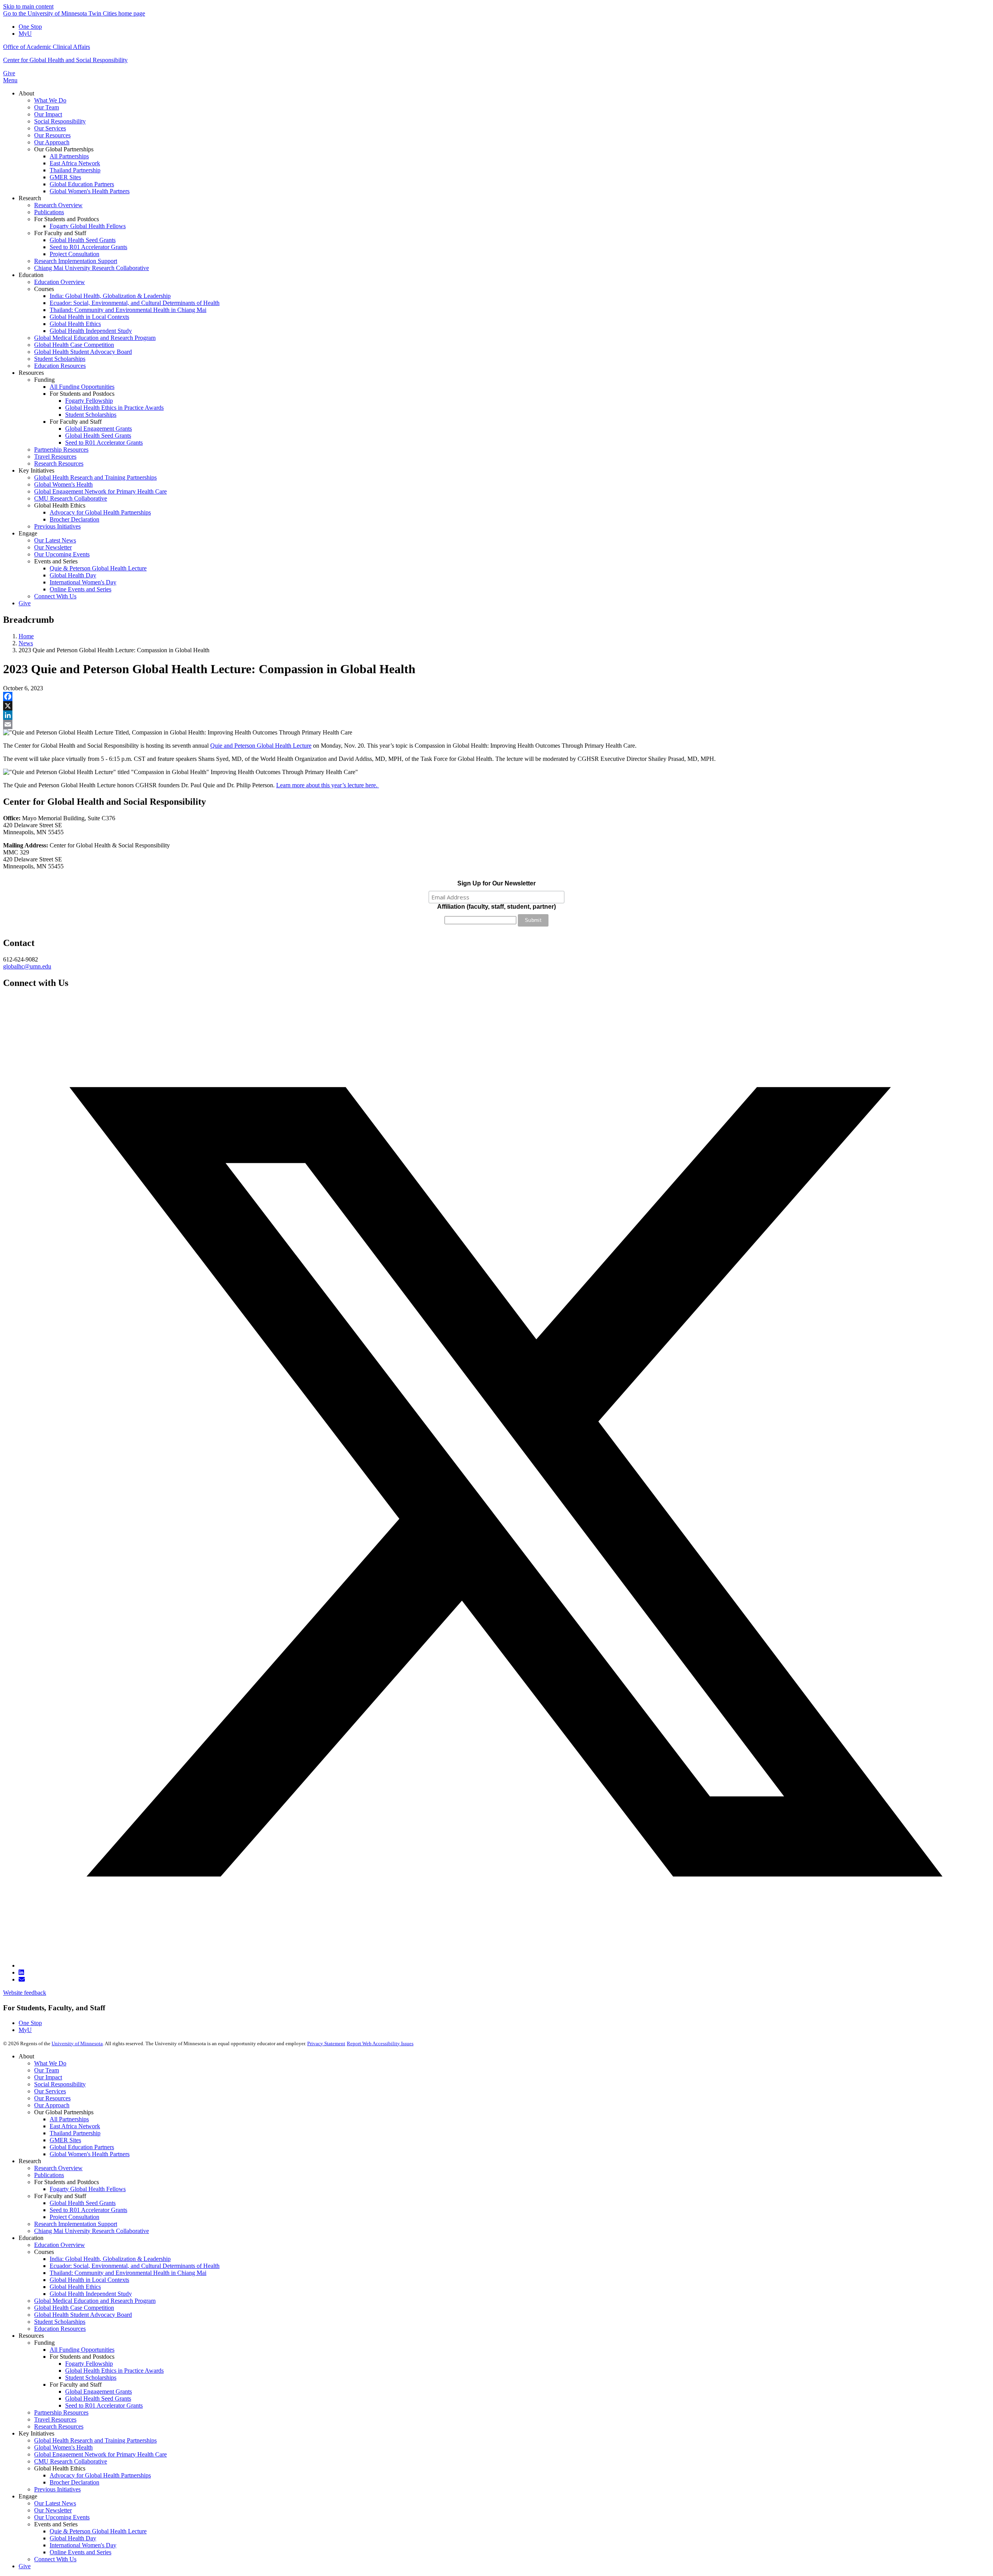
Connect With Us (55, 2559)
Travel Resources (55, 2419)
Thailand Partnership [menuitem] (75, 170)
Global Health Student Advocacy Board (83, 2315)
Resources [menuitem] (31, 373)
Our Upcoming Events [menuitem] (62, 554)
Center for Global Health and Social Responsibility (65, 60)
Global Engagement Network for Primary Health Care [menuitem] (100, 491)
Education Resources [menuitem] (60, 366)
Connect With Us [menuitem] (55, 596)
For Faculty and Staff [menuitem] (60, 233)
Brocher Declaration (74, 2482)
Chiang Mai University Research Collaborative (92, 2231)
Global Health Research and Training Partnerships (95, 2440)
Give (9, 73)
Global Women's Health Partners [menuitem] (90, 191)
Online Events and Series (80, 2552)
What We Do (50, 2063)
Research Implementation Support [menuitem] (76, 261)
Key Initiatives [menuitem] (36, 470)
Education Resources (60, 2329)
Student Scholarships (60, 2322)
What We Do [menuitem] (50, 100)
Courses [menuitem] (44, 289)
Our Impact (48, 2077)
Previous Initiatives (57, 2489)
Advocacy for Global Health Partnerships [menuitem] (100, 512)
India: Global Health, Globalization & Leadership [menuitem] (110, 296)
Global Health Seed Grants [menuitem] (83, 240)
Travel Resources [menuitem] (55, 456)
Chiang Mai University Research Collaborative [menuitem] (92, 268)
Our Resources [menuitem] (52, 135)
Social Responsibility (60, 2084)
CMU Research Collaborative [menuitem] (71, 498)
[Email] (496, 724)
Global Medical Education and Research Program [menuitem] (95, 338)
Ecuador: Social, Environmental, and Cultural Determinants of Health (135, 2266)
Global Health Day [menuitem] (73, 575)
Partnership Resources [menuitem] (61, 450)
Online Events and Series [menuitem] (80, 589)
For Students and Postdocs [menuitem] (67, 219)
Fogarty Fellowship (89, 2364)
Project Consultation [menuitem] (74, 254)
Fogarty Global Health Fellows (88, 2189)
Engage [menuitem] (28, 533)
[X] (496, 706)
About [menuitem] (26, 93)
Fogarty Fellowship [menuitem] (89, 401)
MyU (25, 34)
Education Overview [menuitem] (60, 282)
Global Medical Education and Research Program (95, 2301)
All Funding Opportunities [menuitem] (82, 387)
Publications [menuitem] (49, 212)
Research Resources (59, 2426)
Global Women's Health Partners (90, 2154)
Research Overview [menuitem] (58, 205)
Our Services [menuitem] (50, 128)
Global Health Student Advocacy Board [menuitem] (83, 352)
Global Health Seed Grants (83, 2203)
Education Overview (60, 2245)
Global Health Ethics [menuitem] (75, 324)
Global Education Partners (82, 2147)
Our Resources (52, 2098)
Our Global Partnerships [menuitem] (64, 149)
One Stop (30, 27)
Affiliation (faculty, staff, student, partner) (496, 907)
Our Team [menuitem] (47, 107)
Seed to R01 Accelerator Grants (88, 2210)
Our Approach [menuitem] (52, 142)
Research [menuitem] (30, 198)
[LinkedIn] (496, 715)
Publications (49, 2175)
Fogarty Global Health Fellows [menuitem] (88, 226)
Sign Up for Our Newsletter (496, 883)
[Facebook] (496, 696)
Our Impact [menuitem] (48, 114)
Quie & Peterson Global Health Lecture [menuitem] (98, 568)
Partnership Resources (61, 2412)
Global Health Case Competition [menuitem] (74, 345)
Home (26, 636)
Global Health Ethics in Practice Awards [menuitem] (114, 408)
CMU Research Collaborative (71, 2461)
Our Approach (52, 2105)
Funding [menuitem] (44, 380)
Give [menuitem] (25, 603)
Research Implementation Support (76, 2224)
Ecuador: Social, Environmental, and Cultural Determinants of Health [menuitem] (135, 303)
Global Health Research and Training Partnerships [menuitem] (95, 477)
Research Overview (58, 2168)
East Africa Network (75, 2126)
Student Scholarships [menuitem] (60, 359)
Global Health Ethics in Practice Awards (114, 2371)
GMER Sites (65, 2140)
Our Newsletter (53, 2510)
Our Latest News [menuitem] (55, 540)
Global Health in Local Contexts (89, 2280)
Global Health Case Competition (74, 2308)
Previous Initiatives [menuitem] (57, 526)
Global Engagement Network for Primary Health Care (100, 2454)
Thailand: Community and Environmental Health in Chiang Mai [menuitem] (128, 310)
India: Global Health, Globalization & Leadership (110, 2259)
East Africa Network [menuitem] (75, 163)
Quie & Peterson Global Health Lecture (98, 2531)
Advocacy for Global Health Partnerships (100, 2475)
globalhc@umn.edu (27, 966)
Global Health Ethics (75, 2287)
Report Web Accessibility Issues (380, 2043)
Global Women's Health (63, 2447)
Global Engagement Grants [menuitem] (99, 429)
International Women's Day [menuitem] (83, 582)
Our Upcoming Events (62, 2517)
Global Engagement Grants (99, 2392)
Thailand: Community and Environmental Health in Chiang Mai (128, 2273)
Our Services (50, 2091)
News (26, 643)
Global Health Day (73, 2538)
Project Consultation (74, 2217)
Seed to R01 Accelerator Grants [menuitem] (88, 247)
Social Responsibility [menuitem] (60, 121)
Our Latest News (55, 2503)
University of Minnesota (77, 2043)
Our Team (47, 2070)
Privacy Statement (326, 2043)
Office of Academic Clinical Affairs (47, 47)
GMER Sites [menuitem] (65, 177)
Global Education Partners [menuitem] (82, 184)
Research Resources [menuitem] (59, 463)
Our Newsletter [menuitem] (53, 547)
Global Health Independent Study (91, 2294)
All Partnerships (69, 2119)
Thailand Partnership (75, 2133)
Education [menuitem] (31, 275)
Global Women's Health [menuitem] (63, 484)
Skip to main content (28, 6)
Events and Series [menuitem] (56, 561)
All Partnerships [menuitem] (69, 156)
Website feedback (25, 1993)
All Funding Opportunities (82, 2350)
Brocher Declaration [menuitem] (74, 519)
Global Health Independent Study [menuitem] (91, 331)
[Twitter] (504, 1965)
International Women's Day (83, 2545)
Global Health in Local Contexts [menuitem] (89, 317)
